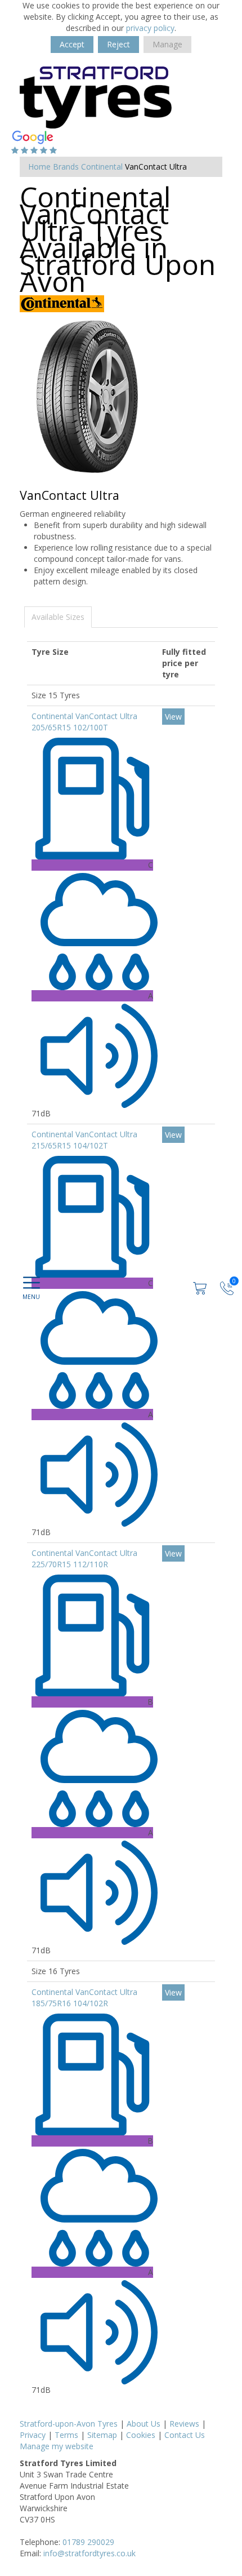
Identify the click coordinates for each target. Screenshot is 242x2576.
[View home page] (96, 97)
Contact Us (185, 2435)
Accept (72, 44)
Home (39, 167)
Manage (167, 44)
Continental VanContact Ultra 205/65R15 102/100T (84, 722)
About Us (144, 2424)
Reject (118, 44)
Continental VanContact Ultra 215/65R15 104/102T (84, 1140)
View (173, 717)
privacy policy (150, 28)
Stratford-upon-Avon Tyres (69, 2424)
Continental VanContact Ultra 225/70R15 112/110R (84, 1559)
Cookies (141, 2435)
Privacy (33, 2435)
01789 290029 (88, 2542)
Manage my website (57, 2446)
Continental (102, 167)
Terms (66, 2435)
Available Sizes (58, 617)
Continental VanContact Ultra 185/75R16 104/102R (84, 1998)
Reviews (184, 2424)
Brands (66, 167)
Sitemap (102, 2435)
